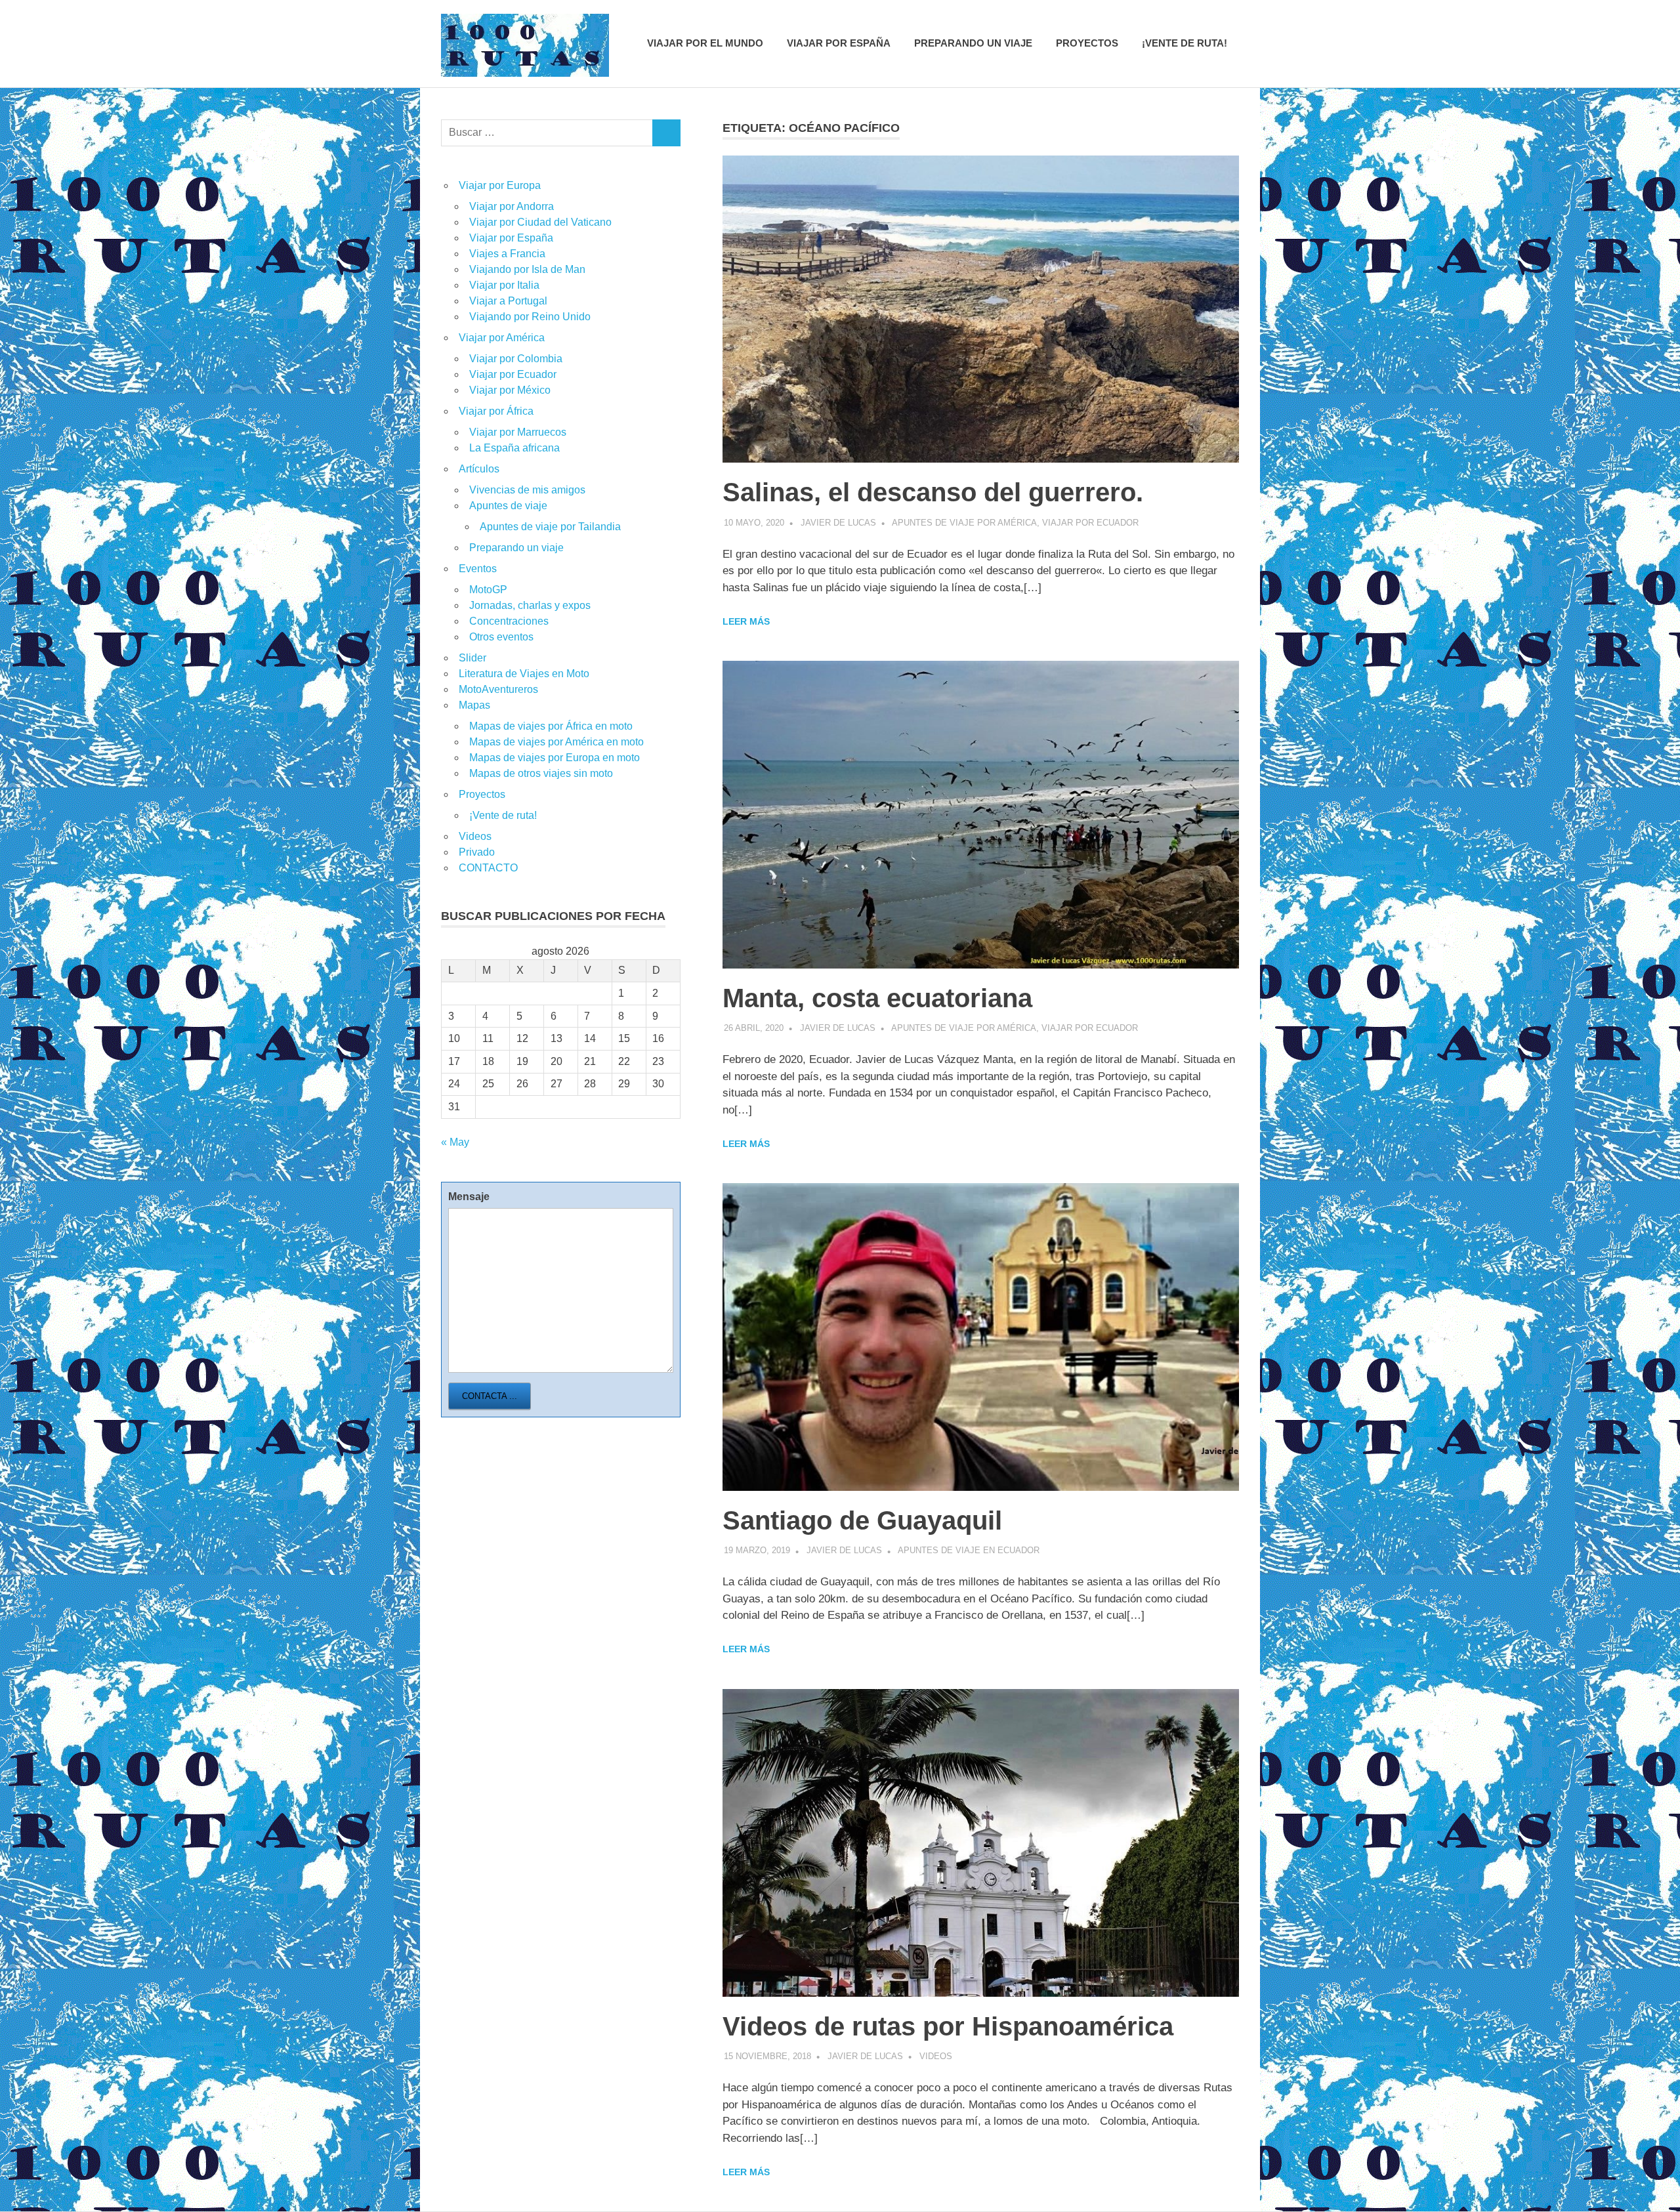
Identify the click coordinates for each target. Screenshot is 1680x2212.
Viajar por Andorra (512, 206)
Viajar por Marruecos (518, 432)
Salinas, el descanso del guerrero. (933, 492)
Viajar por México (510, 390)
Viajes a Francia (507, 254)
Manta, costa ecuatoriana (877, 998)
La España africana (514, 448)
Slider (472, 658)
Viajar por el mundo (705, 43)
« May (455, 1142)
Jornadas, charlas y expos (530, 605)
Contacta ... (490, 1396)
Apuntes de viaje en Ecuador (969, 1550)
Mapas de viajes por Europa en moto (555, 758)
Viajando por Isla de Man (527, 269)
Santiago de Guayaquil (862, 1520)
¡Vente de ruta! (1185, 43)
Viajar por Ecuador (1090, 523)
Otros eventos (501, 637)
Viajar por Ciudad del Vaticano (540, 222)
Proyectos (1087, 43)
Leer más (746, 621)
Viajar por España (839, 43)
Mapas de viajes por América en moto (556, 742)
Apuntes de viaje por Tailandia (550, 527)
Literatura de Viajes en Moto (524, 674)
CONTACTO (488, 868)
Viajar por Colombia (516, 359)
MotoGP (488, 590)
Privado (477, 852)
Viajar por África (496, 411)
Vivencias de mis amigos (527, 490)
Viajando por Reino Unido (530, 317)
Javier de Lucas (838, 523)
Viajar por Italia (504, 285)
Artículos (479, 469)
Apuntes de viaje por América (964, 523)
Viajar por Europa (500, 185)
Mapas (474, 705)
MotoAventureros (498, 689)
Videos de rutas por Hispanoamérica (948, 2026)
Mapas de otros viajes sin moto (541, 773)
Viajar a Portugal (508, 301)
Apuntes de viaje (508, 506)
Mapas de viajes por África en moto (551, 726)
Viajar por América (502, 338)
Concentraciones (509, 621)
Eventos (478, 569)
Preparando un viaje (973, 43)
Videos (936, 2056)
